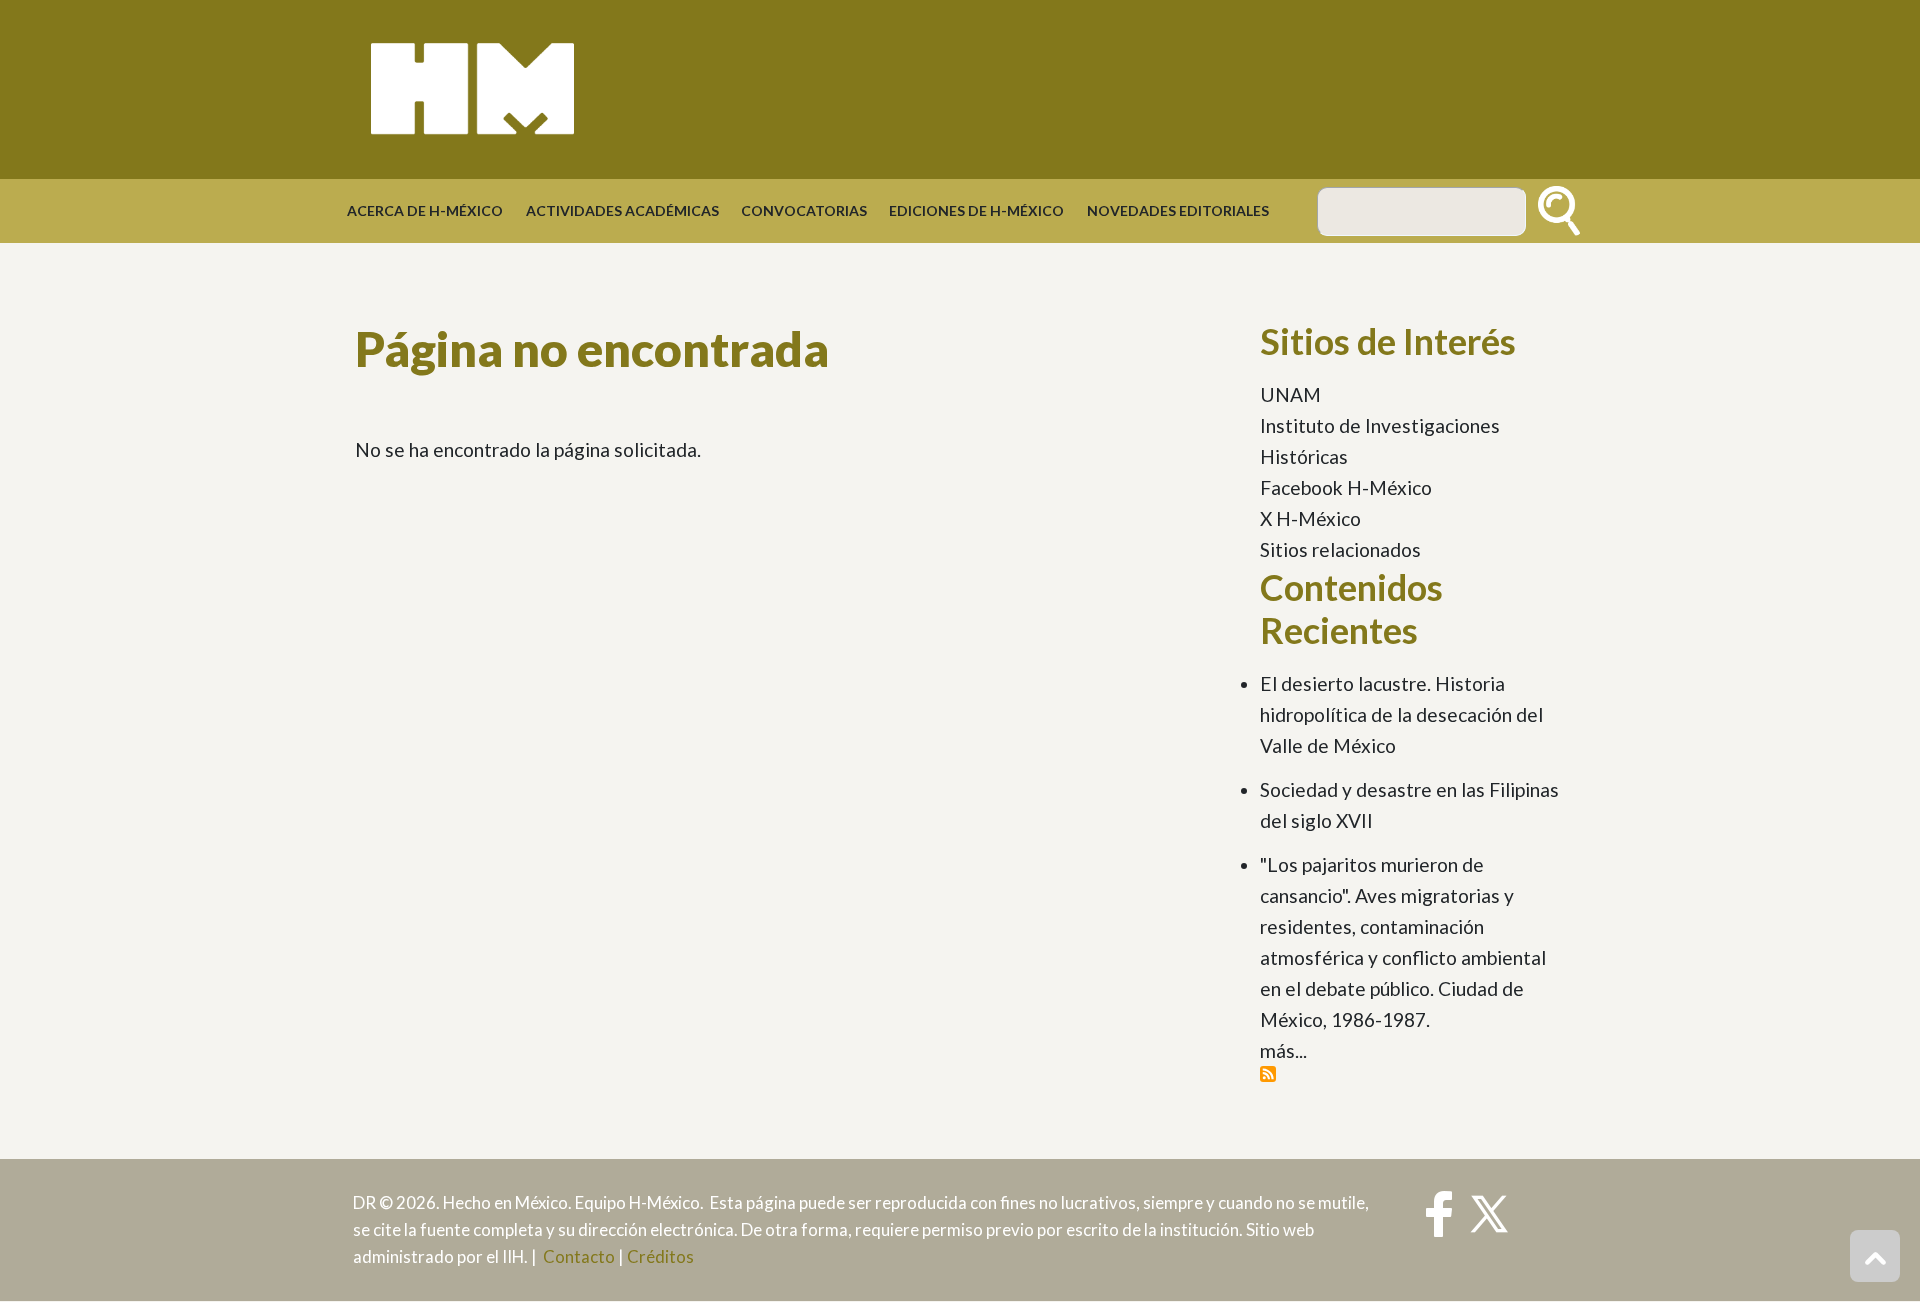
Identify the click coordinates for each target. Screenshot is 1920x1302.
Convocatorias (804, 210)
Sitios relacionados (1340, 549)
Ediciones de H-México (976, 210)
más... (1283, 1050)
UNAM (1290, 394)
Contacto (579, 1256)
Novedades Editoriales (1178, 210)
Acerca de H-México (425, 210)
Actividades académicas (622, 210)
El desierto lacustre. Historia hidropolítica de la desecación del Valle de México (1401, 714)
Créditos (660, 1256)
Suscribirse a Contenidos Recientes (1268, 1074)
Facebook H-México (1346, 487)
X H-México (1310, 518)
